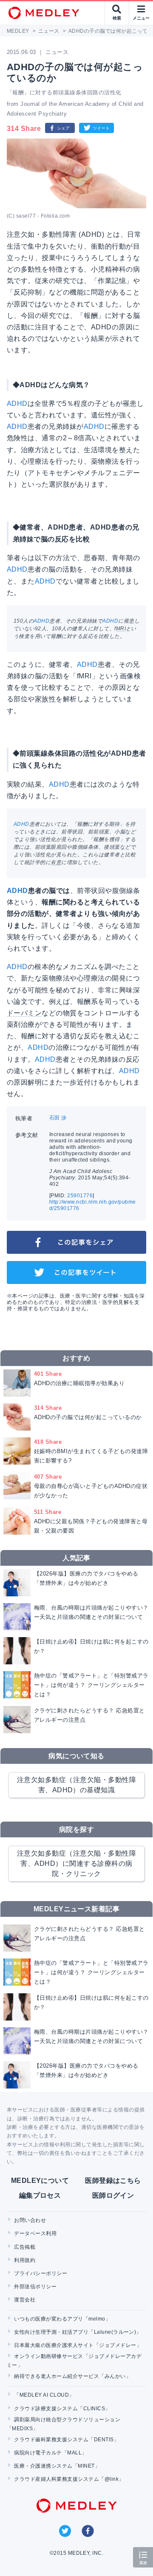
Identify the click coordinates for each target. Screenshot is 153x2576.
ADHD (17, 404)
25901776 (80, 1196)
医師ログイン (113, 2195)
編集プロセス (40, 2195)
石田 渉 (58, 1118)
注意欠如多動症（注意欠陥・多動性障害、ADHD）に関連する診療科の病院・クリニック (76, 1863)
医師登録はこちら (113, 2181)
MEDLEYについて (40, 2181)
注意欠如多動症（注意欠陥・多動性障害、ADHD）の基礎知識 (76, 1785)
